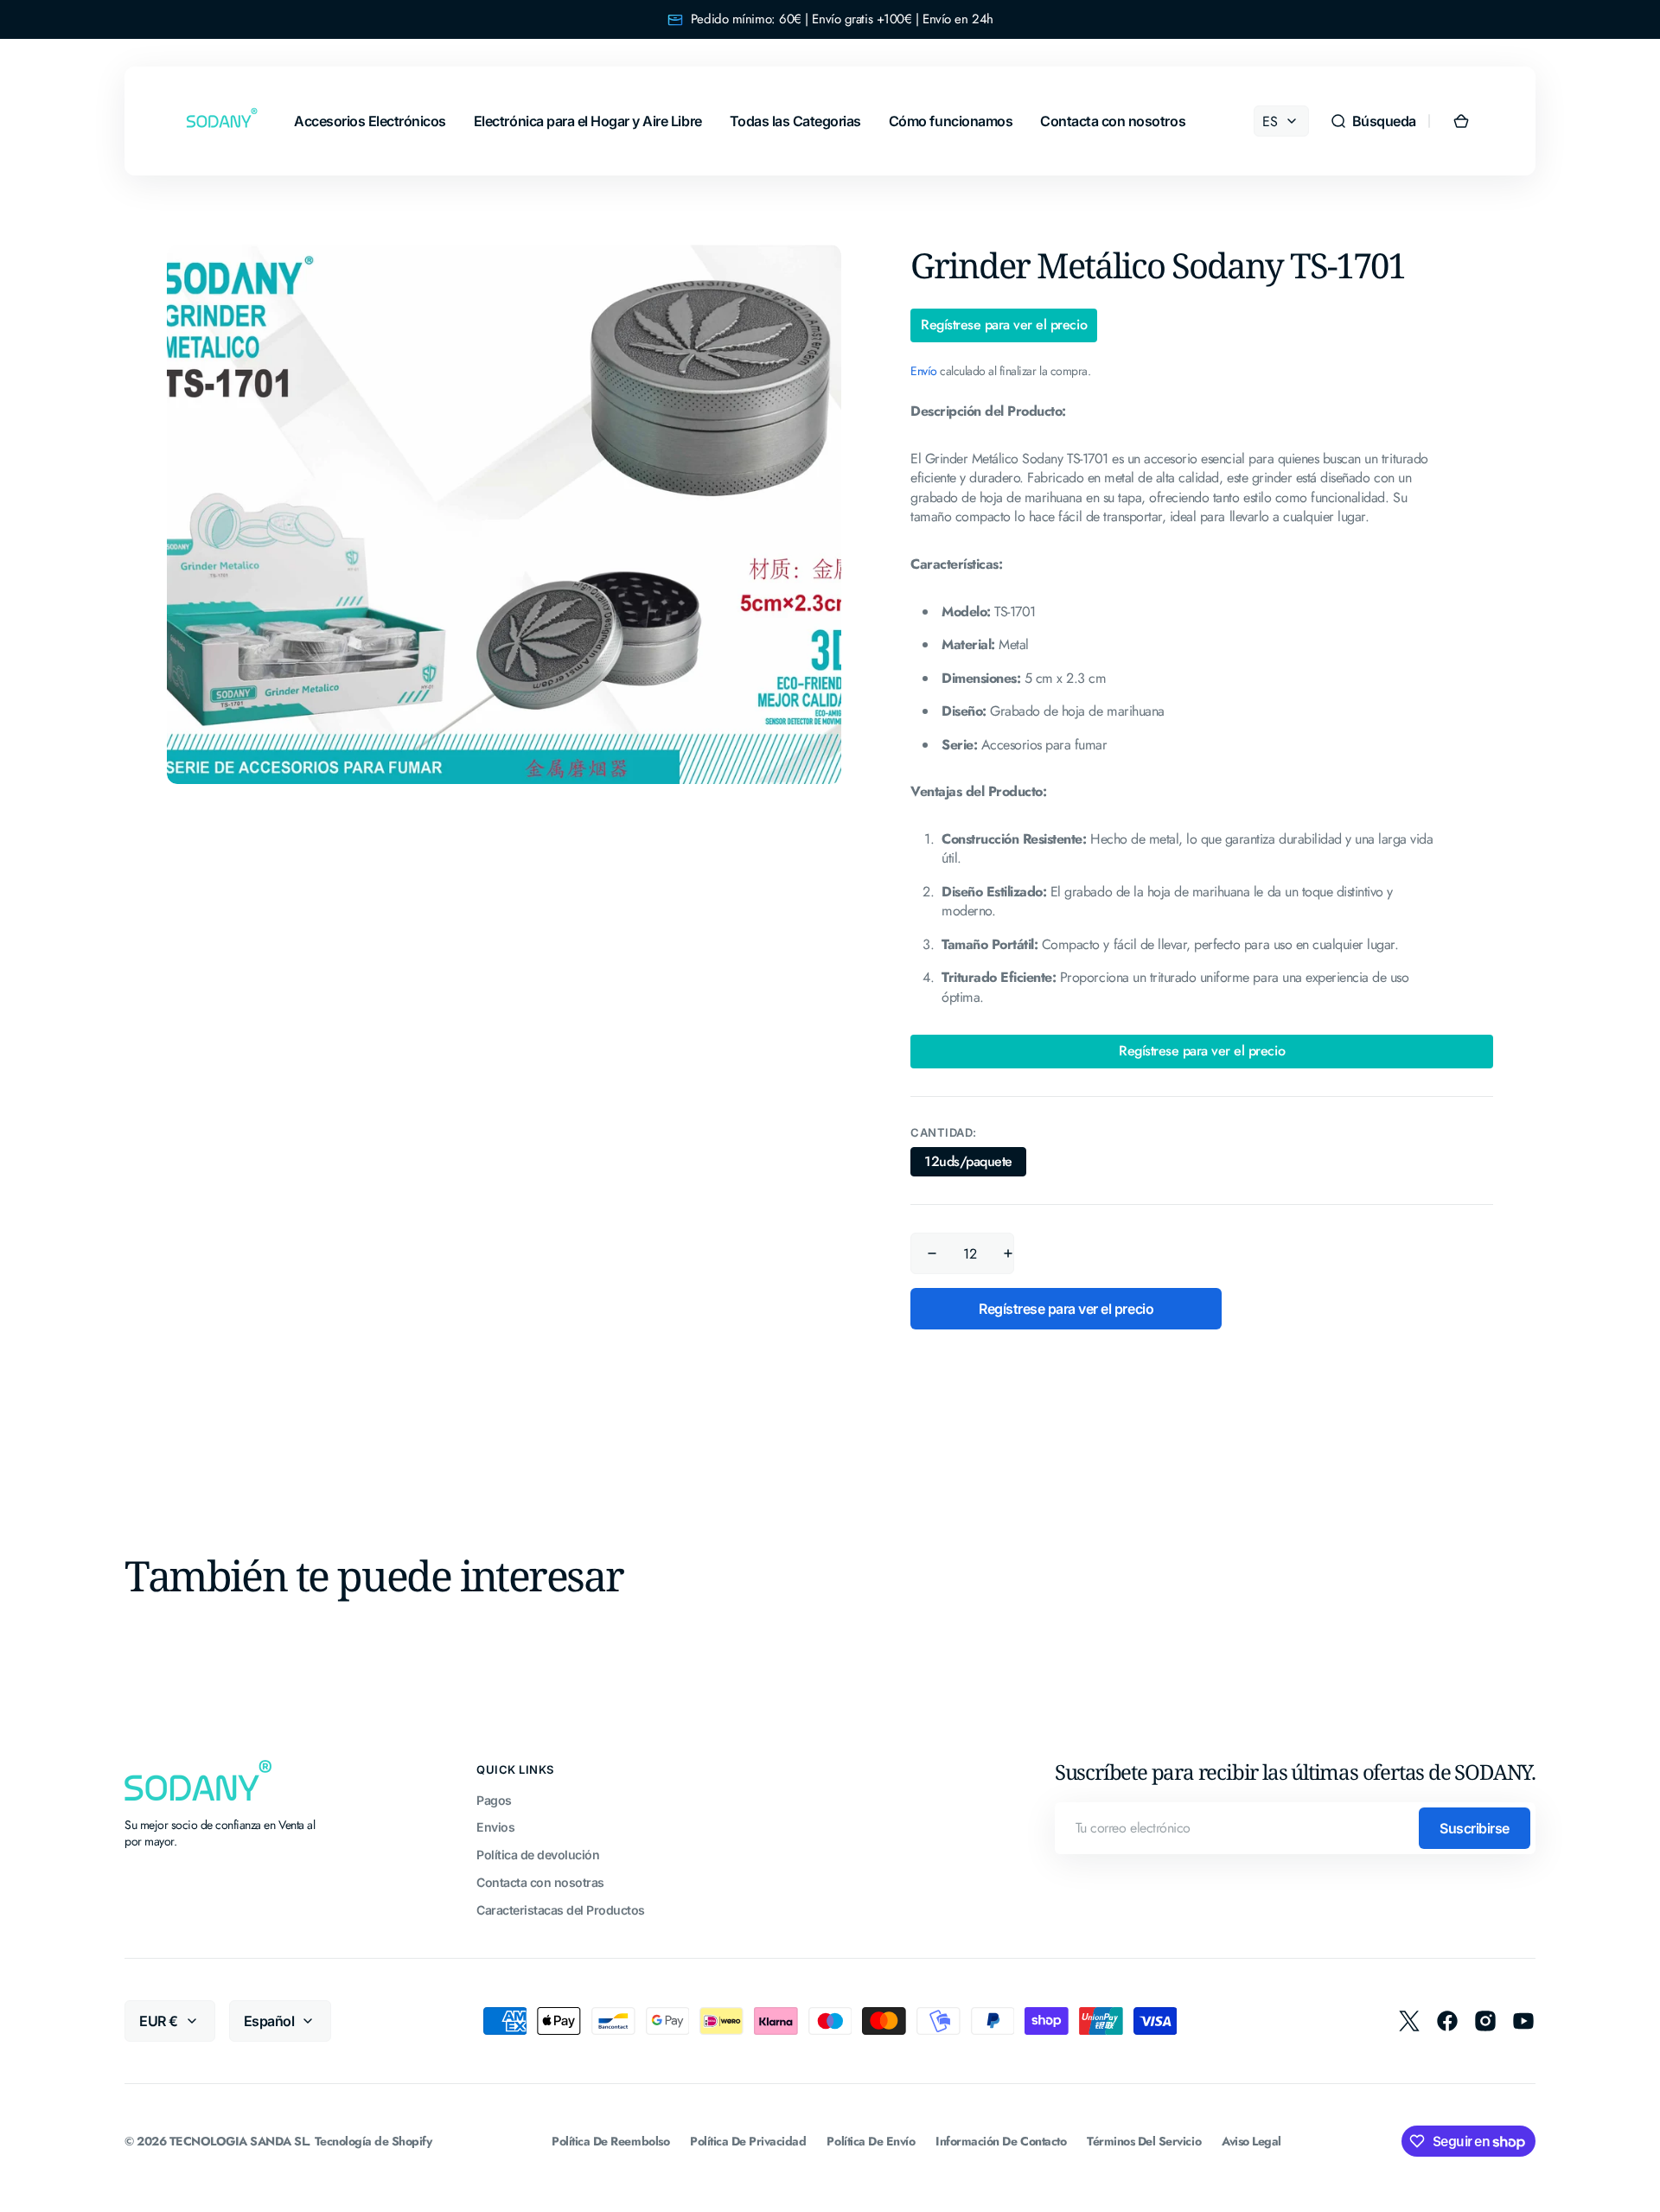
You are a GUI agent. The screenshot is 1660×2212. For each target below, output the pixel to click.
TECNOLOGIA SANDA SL (239, 2142)
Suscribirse (1475, 1828)
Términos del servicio (1144, 2142)
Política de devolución (538, 1855)
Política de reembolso (610, 2142)
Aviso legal (1251, 2142)
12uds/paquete (975, 1164)
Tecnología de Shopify (373, 2142)
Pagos (494, 1800)
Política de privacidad (748, 2142)
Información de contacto (1001, 2142)
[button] (1373, 121)
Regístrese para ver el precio (1004, 325)
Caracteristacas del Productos (561, 1910)
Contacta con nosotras (540, 1882)
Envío (924, 371)
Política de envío (871, 2142)
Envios (495, 1827)
